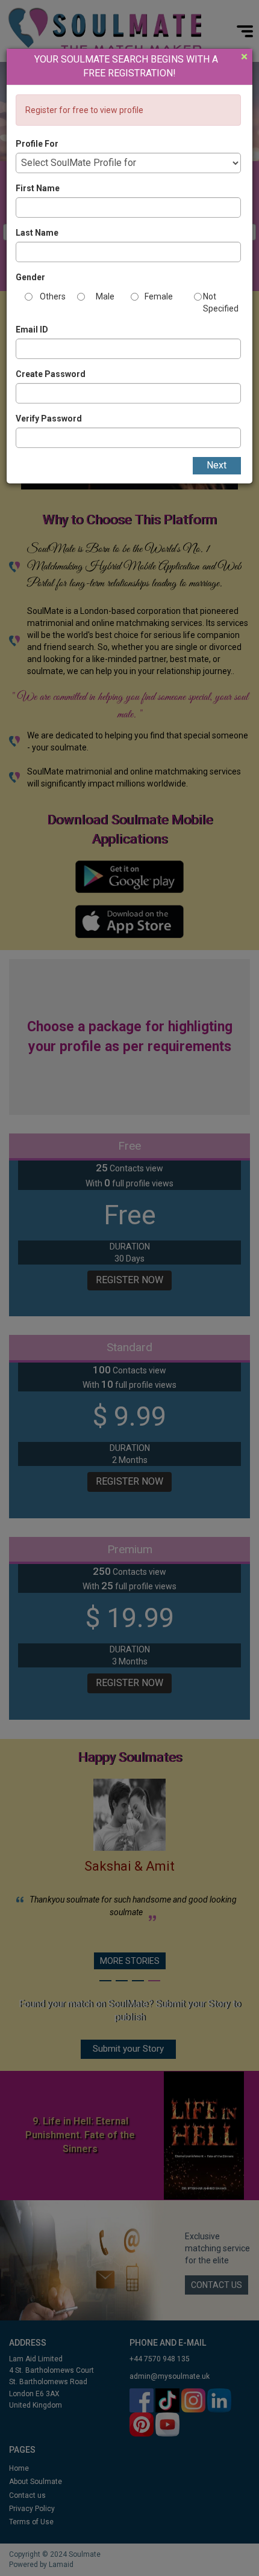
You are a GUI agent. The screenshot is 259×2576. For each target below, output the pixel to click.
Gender (30, 277)
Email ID (32, 330)
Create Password (51, 374)
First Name (38, 188)
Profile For (37, 144)
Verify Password (49, 419)
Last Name (37, 233)
